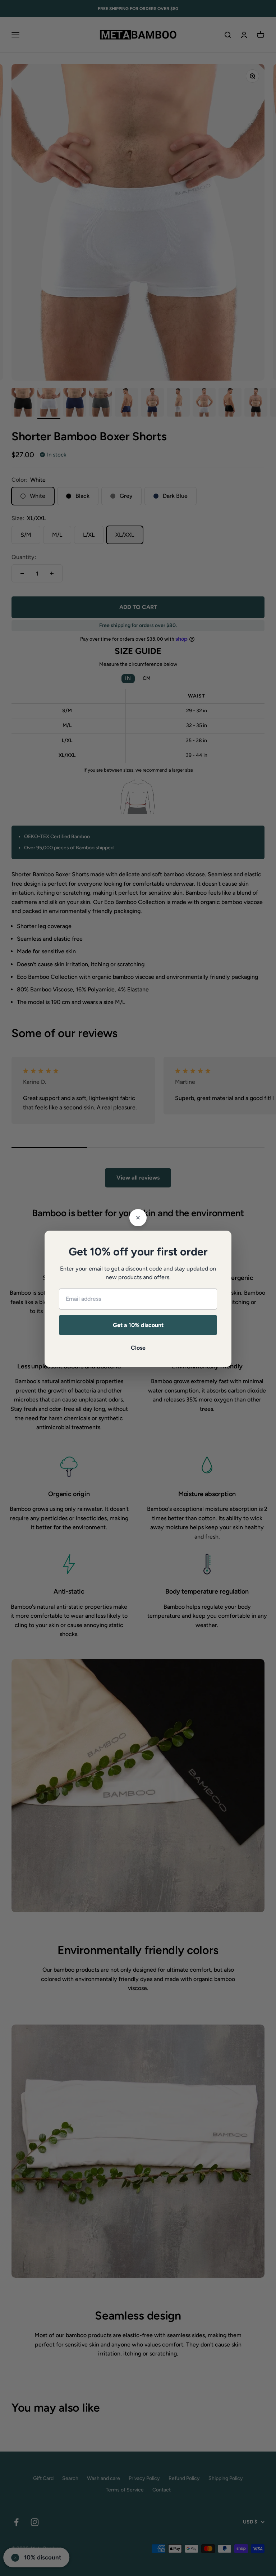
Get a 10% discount (138, 1325)
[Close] (138, 1218)
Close (138, 1348)
